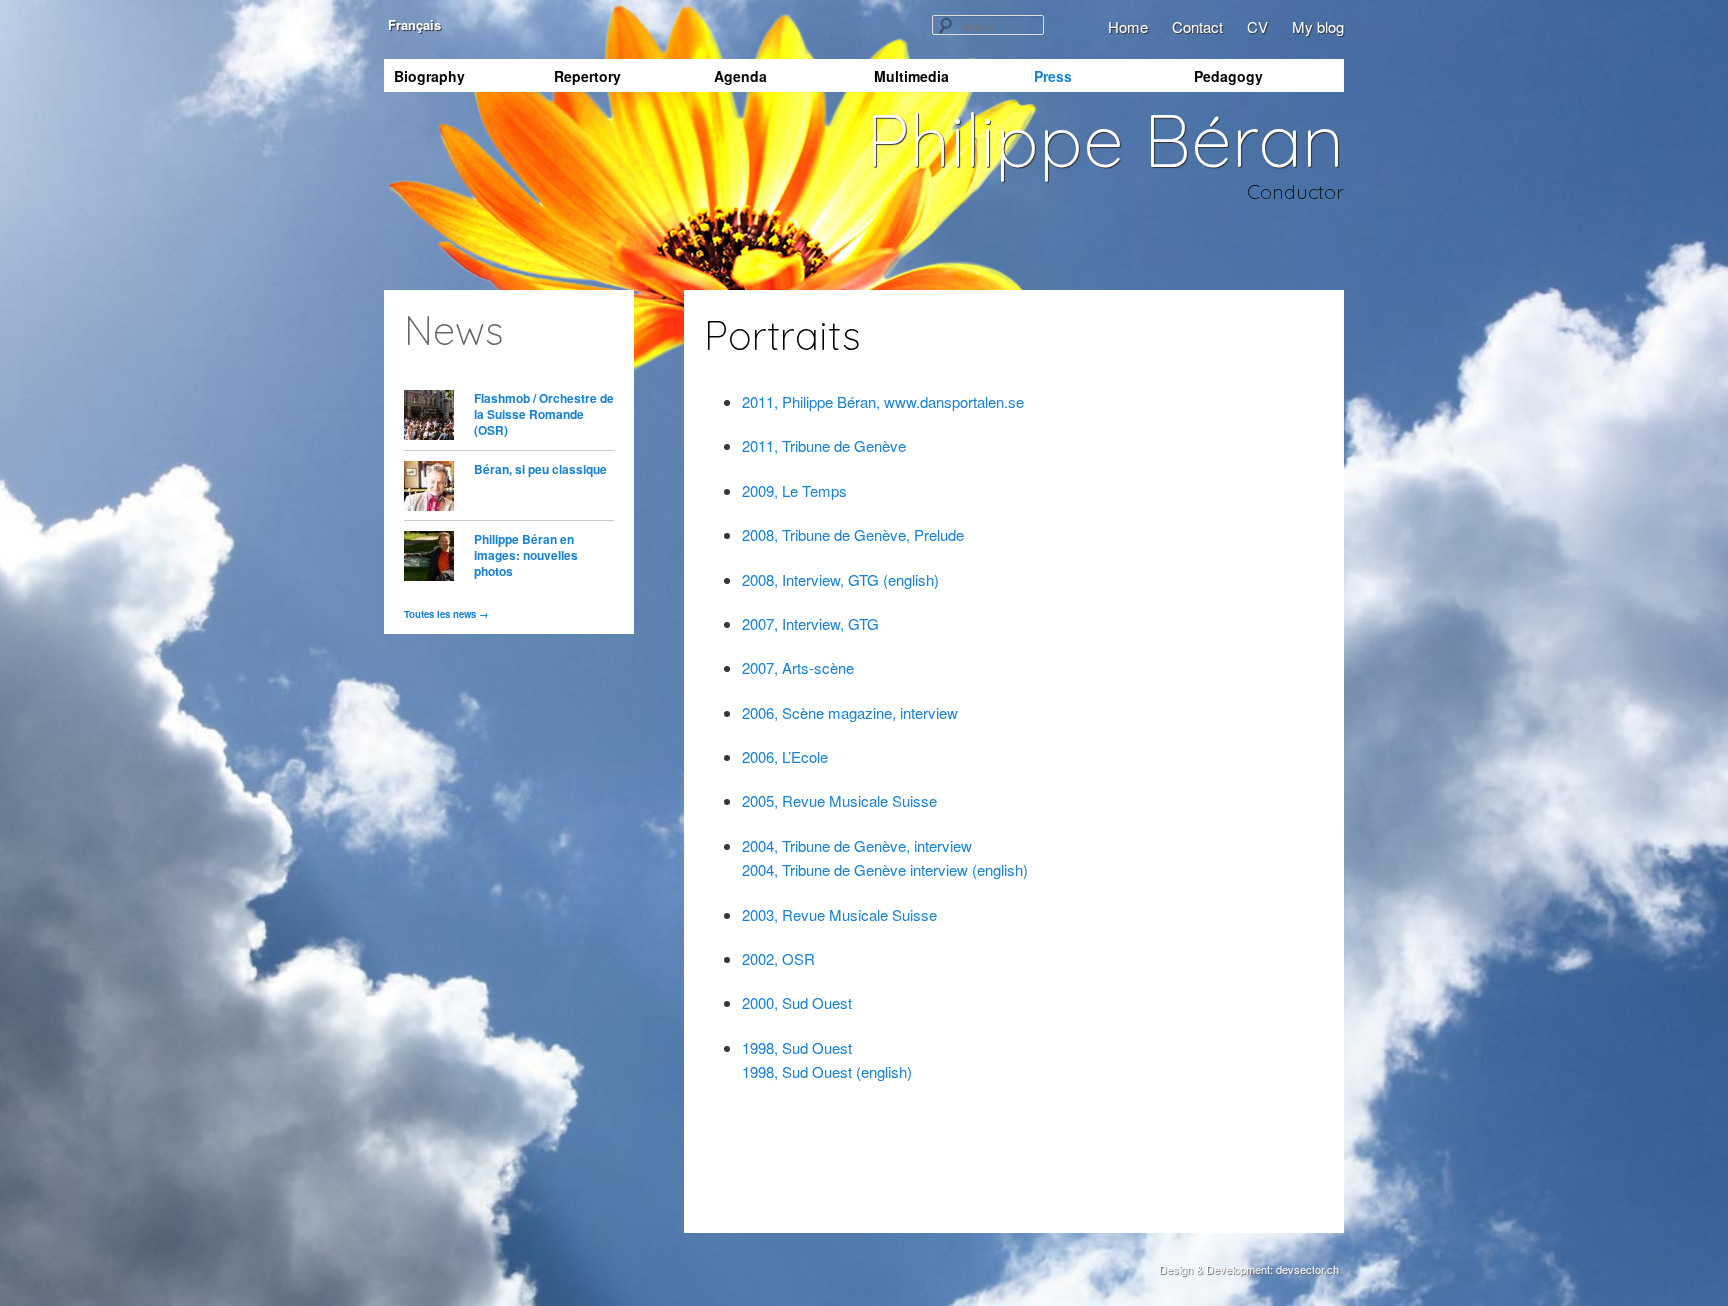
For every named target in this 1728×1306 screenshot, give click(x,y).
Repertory (587, 76)
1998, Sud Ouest (797, 1047)
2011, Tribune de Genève (824, 445)
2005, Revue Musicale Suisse (839, 800)
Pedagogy (1228, 76)
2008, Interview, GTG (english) (840, 579)
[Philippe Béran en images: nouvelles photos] (429, 558)
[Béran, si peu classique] (429, 488)
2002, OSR (778, 958)
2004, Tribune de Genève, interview (857, 845)
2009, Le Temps (794, 490)
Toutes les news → (446, 614)
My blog (1318, 26)
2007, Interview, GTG (810, 623)
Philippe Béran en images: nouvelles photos (526, 555)
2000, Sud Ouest (797, 1002)
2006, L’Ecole (785, 756)
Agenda (740, 76)
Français (412, 24)
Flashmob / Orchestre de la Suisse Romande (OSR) (544, 414)
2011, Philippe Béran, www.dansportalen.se (883, 401)
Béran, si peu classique (540, 469)
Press (1053, 76)
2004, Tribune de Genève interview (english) (885, 869)
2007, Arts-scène (798, 667)
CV (1257, 26)
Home (1128, 26)
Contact (1197, 26)
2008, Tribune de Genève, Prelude (853, 534)
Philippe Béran (1105, 139)
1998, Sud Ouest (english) (827, 1071)
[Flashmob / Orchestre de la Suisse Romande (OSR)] (429, 417)
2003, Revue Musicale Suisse (839, 914)
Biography (429, 76)
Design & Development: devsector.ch (1249, 1269)
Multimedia (911, 76)
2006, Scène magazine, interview (850, 712)
